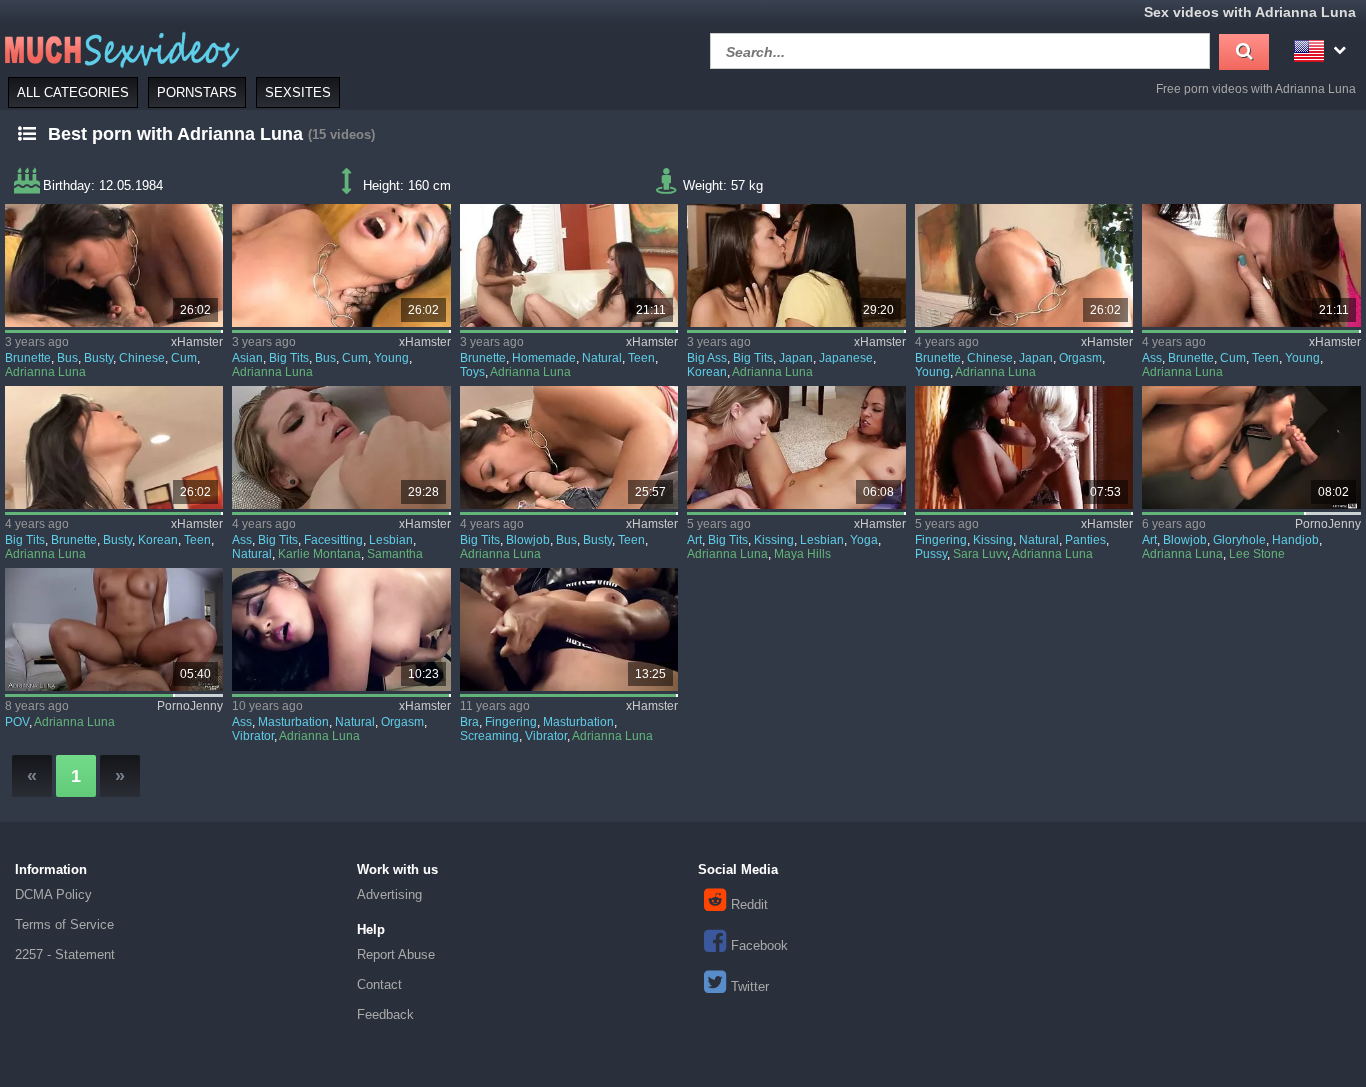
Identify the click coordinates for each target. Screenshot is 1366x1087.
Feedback (385, 1014)
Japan (796, 358)
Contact (379, 984)
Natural (602, 358)
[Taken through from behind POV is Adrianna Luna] (114, 629)
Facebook (759, 945)
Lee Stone (1257, 554)
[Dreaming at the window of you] (1024, 447)
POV (17, 722)
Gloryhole (1239, 540)
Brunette (28, 358)
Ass (1152, 358)
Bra (469, 722)
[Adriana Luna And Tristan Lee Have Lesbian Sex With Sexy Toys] (1251, 265)
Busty (98, 358)
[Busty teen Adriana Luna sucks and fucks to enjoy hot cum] (114, 447)
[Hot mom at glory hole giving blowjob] (1251, 447)
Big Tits (289, 358)
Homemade (544, 358)
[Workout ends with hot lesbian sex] (796, 447)
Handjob (1295, 540)
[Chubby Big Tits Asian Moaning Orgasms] (341, 629)
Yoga (864, 540)
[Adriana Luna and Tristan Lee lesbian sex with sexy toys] (569, 265)
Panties (1085, 540)
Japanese (846, 358)
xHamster (197, 342)
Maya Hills (802, 554)
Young (391, 358)
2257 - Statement (65, 954)
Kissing (774, 540)
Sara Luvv (980, 554)
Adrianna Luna (45, 372)
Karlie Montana (319, 554)
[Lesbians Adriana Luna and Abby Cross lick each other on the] (796, 265)
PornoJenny (1328, 524)
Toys (472, 372)
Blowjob (528, 540)
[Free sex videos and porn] (120, 48)
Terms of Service (64, 924)
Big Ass (707, 358)
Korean (707, 372)
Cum (184, 358)
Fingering (941, 540)
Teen (641, 358)
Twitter (750, 986)
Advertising (389, 894)
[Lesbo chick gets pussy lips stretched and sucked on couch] (341, 447)
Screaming (489, 736)
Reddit (749, 904)
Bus (67, 358)
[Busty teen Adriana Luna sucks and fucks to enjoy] (114, 265)
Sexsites (298, 92)
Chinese (142, 358)
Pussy (931, 554)
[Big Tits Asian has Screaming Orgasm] (569, 629)
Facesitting (333, 540)
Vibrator (253, 736)
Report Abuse (396, 954)
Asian (247, 358)
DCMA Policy (53, 894)
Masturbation (293, 722)
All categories (73, 92)
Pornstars (197, 92)
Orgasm (1080, 358)
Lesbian (391, 540)
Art (694, 540)
